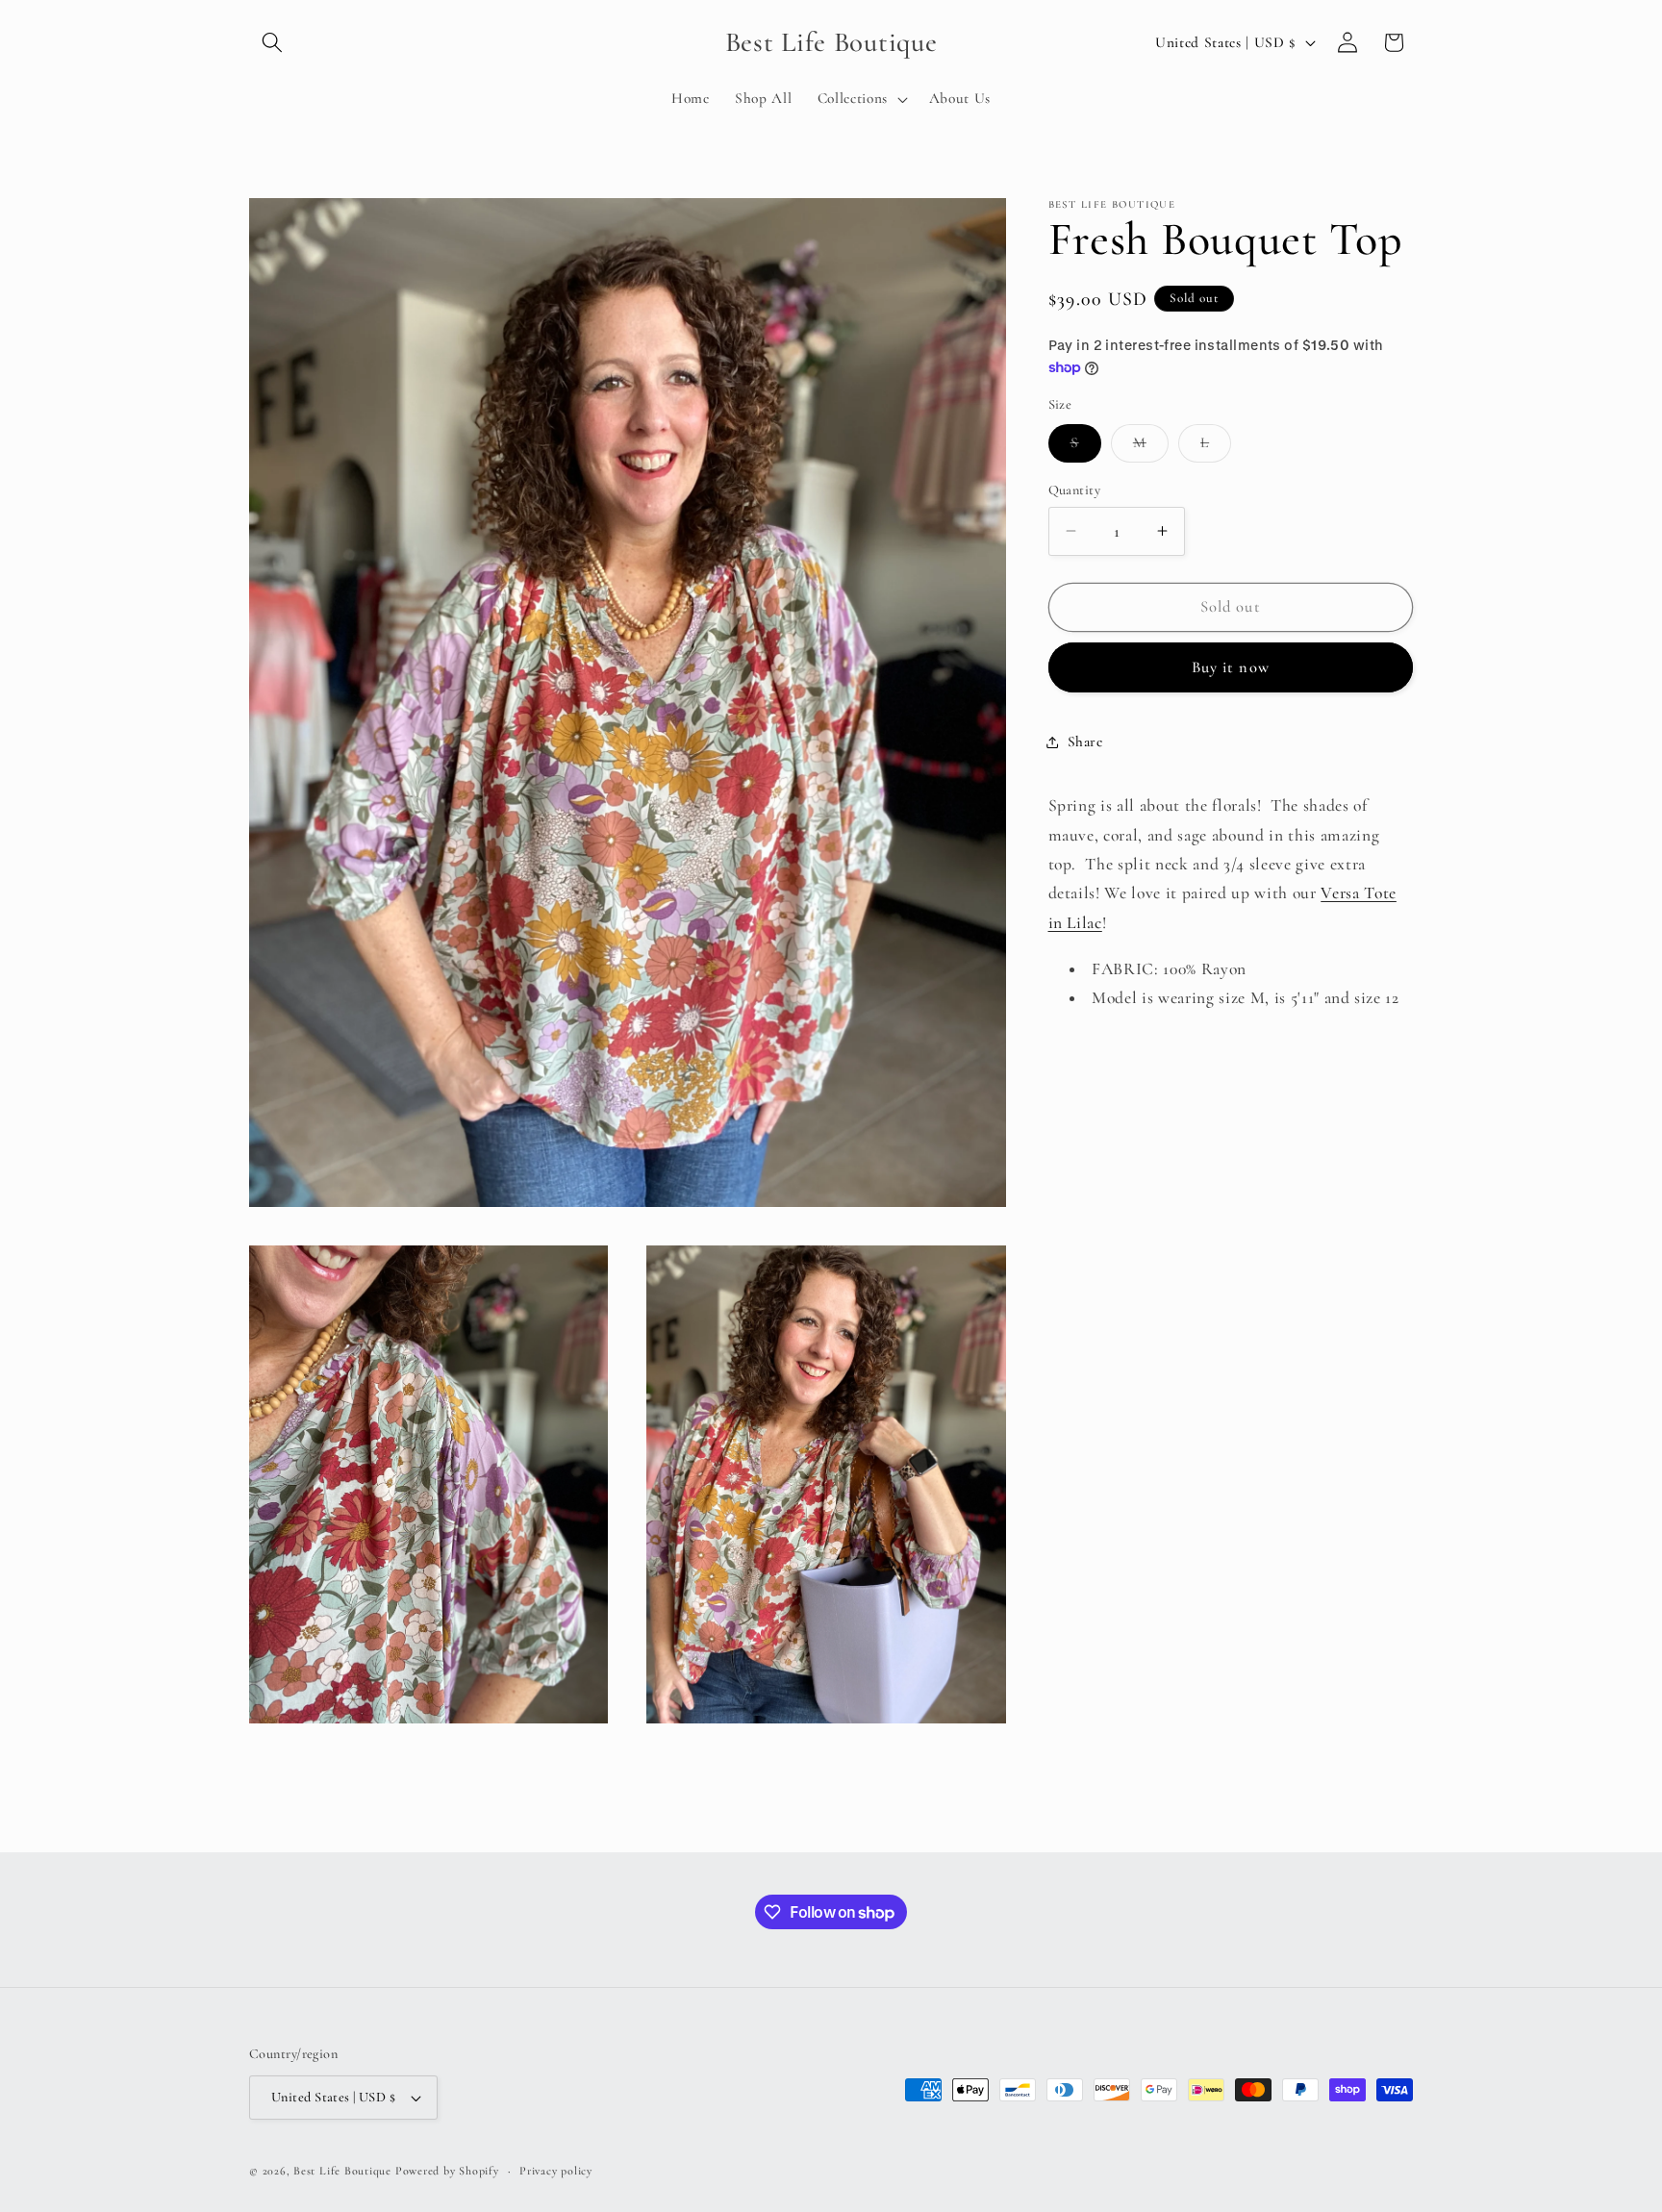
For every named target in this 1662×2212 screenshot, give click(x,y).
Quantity (1075, 489)
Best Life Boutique (342, 2171)
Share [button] (1085, 742)
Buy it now (1231, 667)
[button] (272, 42)
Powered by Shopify (447, 2171)
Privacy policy (556, 2171)
